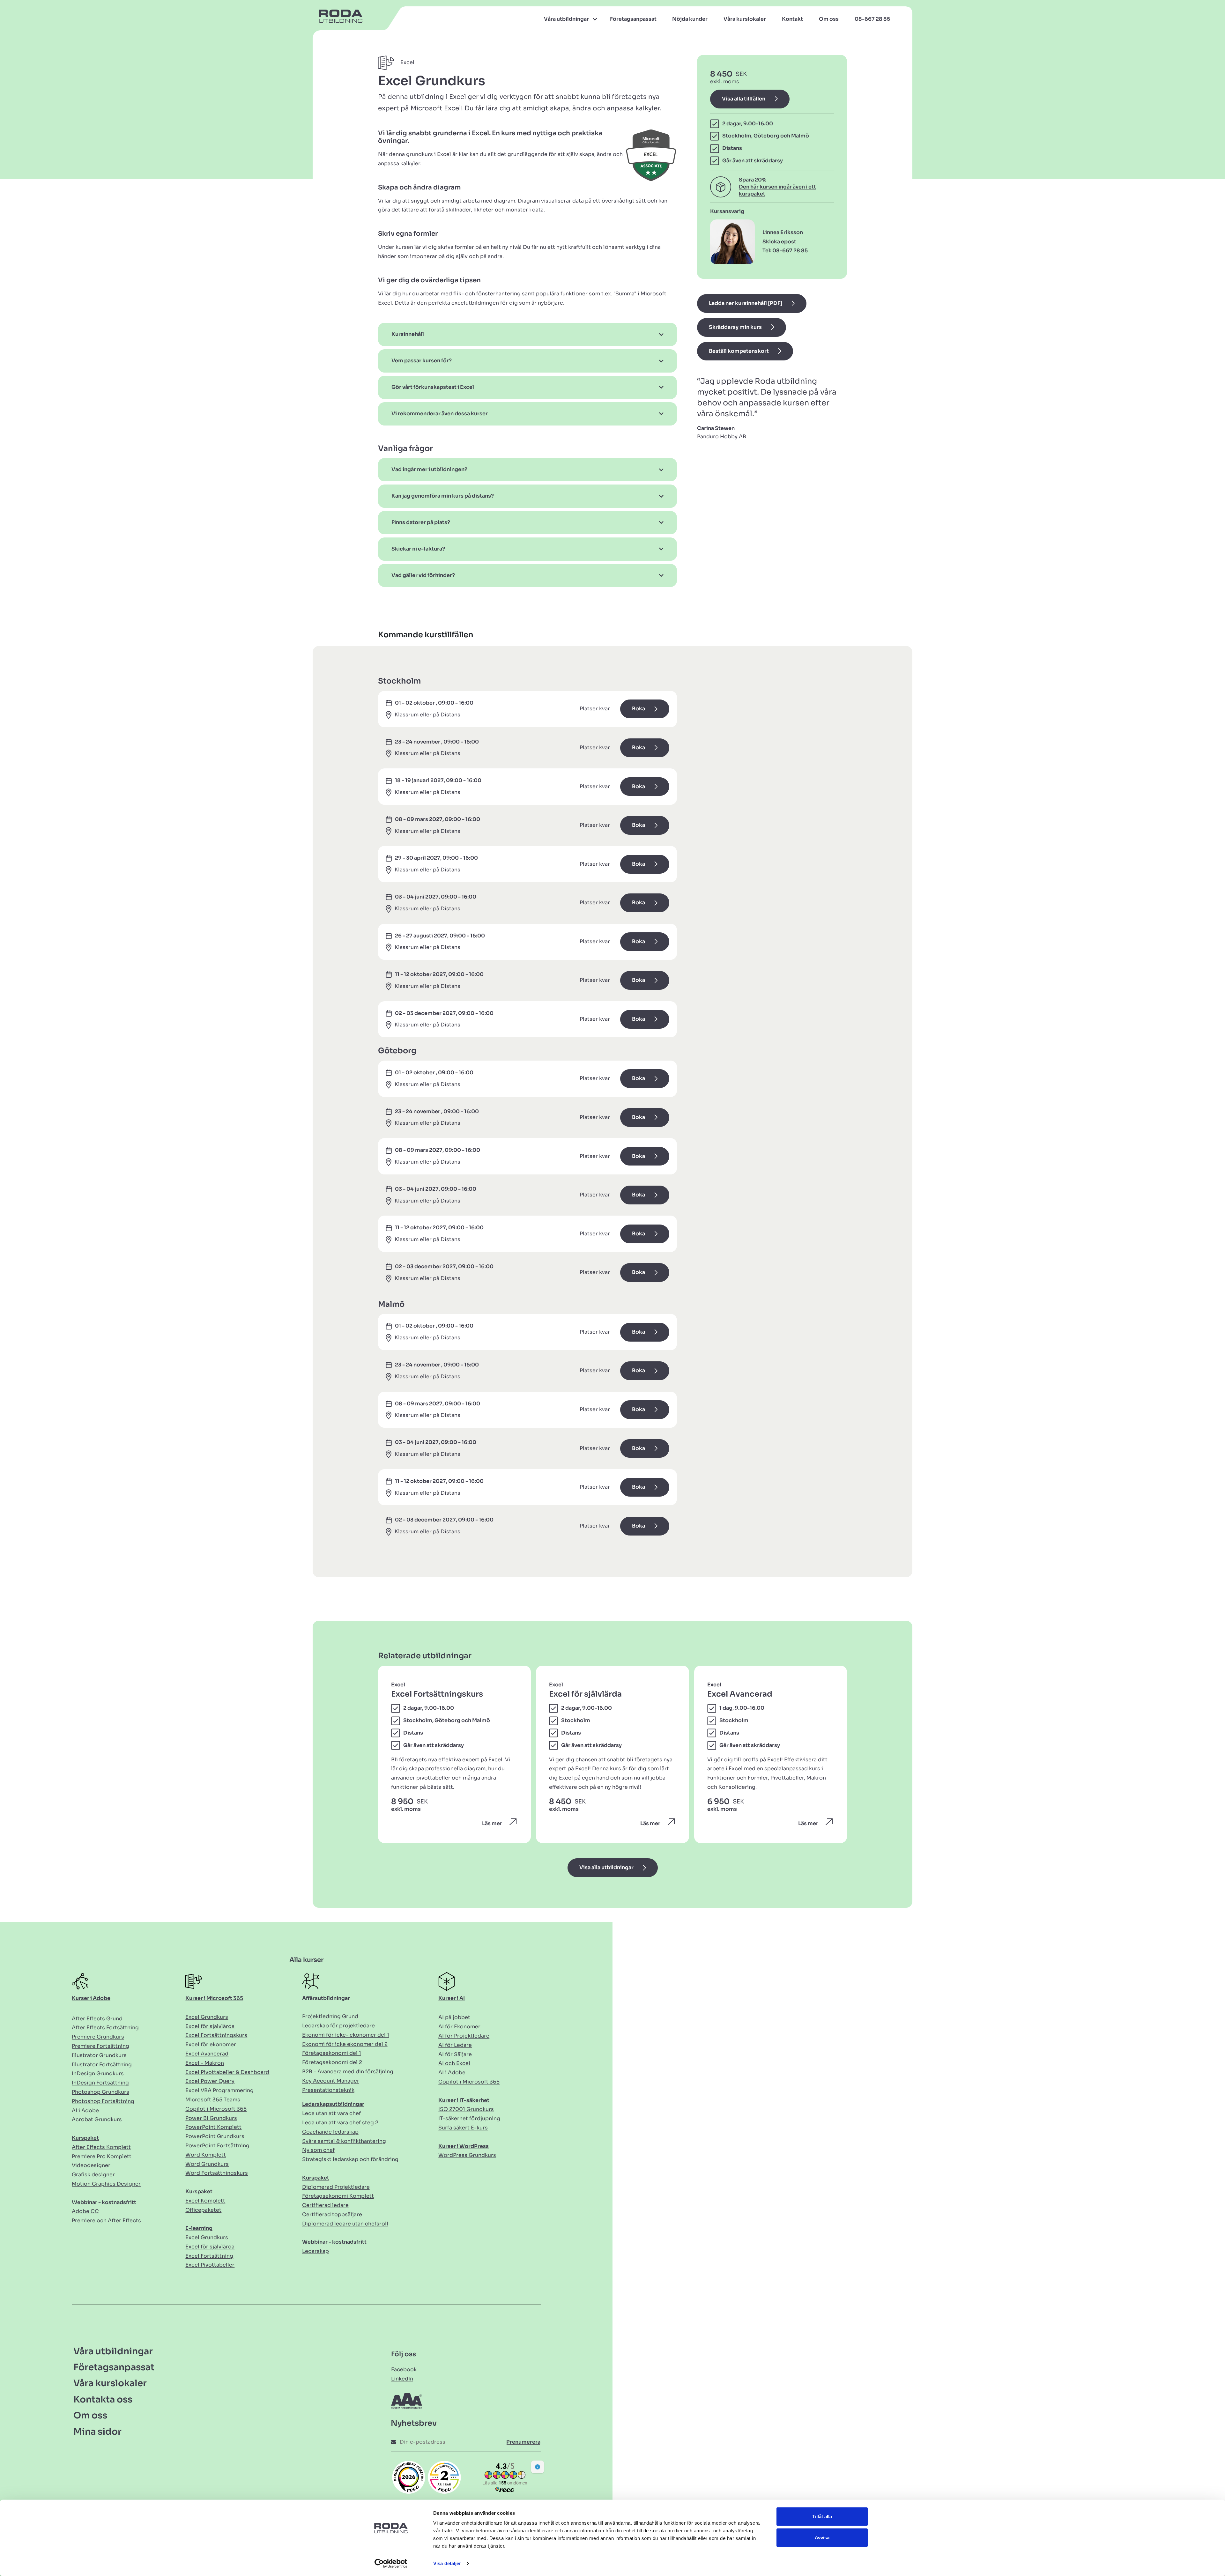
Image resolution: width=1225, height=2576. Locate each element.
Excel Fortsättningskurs (216, 2035)
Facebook (404, 2369)
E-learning (199, 2228)
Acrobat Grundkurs (97, 2119)
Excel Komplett (205, 2201)
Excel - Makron (205, 2063)
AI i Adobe (85, 2110)
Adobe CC (85, 2211)
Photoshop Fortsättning (103, 2101)
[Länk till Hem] (338, 19)
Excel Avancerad (207, 2054)
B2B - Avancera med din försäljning (348, 2072)
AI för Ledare (455, 2045)
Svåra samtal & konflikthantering (344, 2141)
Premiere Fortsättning (100, 2046)
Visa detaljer (447, 2563)
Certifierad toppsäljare (332, 2214)
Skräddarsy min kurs (735, 327)
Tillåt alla (822, 2517)
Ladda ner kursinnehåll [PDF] (746, 303)
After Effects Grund (97, 2019)
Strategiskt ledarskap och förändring (350, 2159)
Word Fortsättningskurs (217, 2173)
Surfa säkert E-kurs (463, 2128)
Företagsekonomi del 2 (332, 2062)
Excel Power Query (210, 2081)
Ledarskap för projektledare (338, 2026)
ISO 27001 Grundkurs (466, 2109)
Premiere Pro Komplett (102, 2156)
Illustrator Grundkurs (99, 2055)
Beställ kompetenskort (739, 351)
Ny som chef (318, 2150)
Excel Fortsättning (209, 2256)
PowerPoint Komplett (213, 2127)
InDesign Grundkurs (98, 2073)
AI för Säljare (455, 2054)
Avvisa (822, 2537)
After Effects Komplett (101, 2147)
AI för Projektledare (464, 2036)
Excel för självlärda (210, 2026)
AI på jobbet (454, 2017)
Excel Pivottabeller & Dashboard (227, 2072)
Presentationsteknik (328, 2090)
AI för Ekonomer (459, 2027)
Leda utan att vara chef (331, 2113)
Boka (638, 709)
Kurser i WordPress (464, 2146)
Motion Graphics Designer (106, 2184)
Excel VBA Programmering (219, 2090)
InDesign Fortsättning (100, 2083)
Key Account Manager (331, 2081)
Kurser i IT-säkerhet (464, 2100)
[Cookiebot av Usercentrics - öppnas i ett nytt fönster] (391, 2564)
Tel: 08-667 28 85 (785, 251)
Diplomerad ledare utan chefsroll (345, 2224)
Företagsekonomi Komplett (338, 2196)
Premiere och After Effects (106, 2221)
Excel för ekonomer (211, 2044)
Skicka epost (779, 242)
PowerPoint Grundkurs (215, 2136)
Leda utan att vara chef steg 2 (340, 2123)
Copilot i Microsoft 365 (216, 2109)
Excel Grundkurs (207, 2017)
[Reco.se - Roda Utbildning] (409, 2477)
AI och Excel (454, 2063)
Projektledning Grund (330, 2016)
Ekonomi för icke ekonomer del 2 (345, 2044)
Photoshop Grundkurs (100, 2092)
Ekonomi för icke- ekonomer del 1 (346, 2035)
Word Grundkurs (207, 2164)
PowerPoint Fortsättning (217, 2146)
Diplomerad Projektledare (336, 2187)
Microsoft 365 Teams (213, 2100)
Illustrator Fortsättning (102, 2065)
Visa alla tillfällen (744, 99)
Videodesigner (91, 2165)
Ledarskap (316, 2251)
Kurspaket (85, 2138)
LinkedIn (402, 2379)
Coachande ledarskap (330, 2132)
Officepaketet (203, 2210)
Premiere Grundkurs (98, 2037)
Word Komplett (206, 2155)
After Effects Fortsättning (105, 2028)
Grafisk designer (93, 2175)
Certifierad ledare (325, 2205)
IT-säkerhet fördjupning (469, 2118)
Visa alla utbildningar (606, 1867)
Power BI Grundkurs (211, 2118)
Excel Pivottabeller (210, 2265)
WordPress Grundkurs (467, 2155)
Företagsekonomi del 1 (332, 2053)
